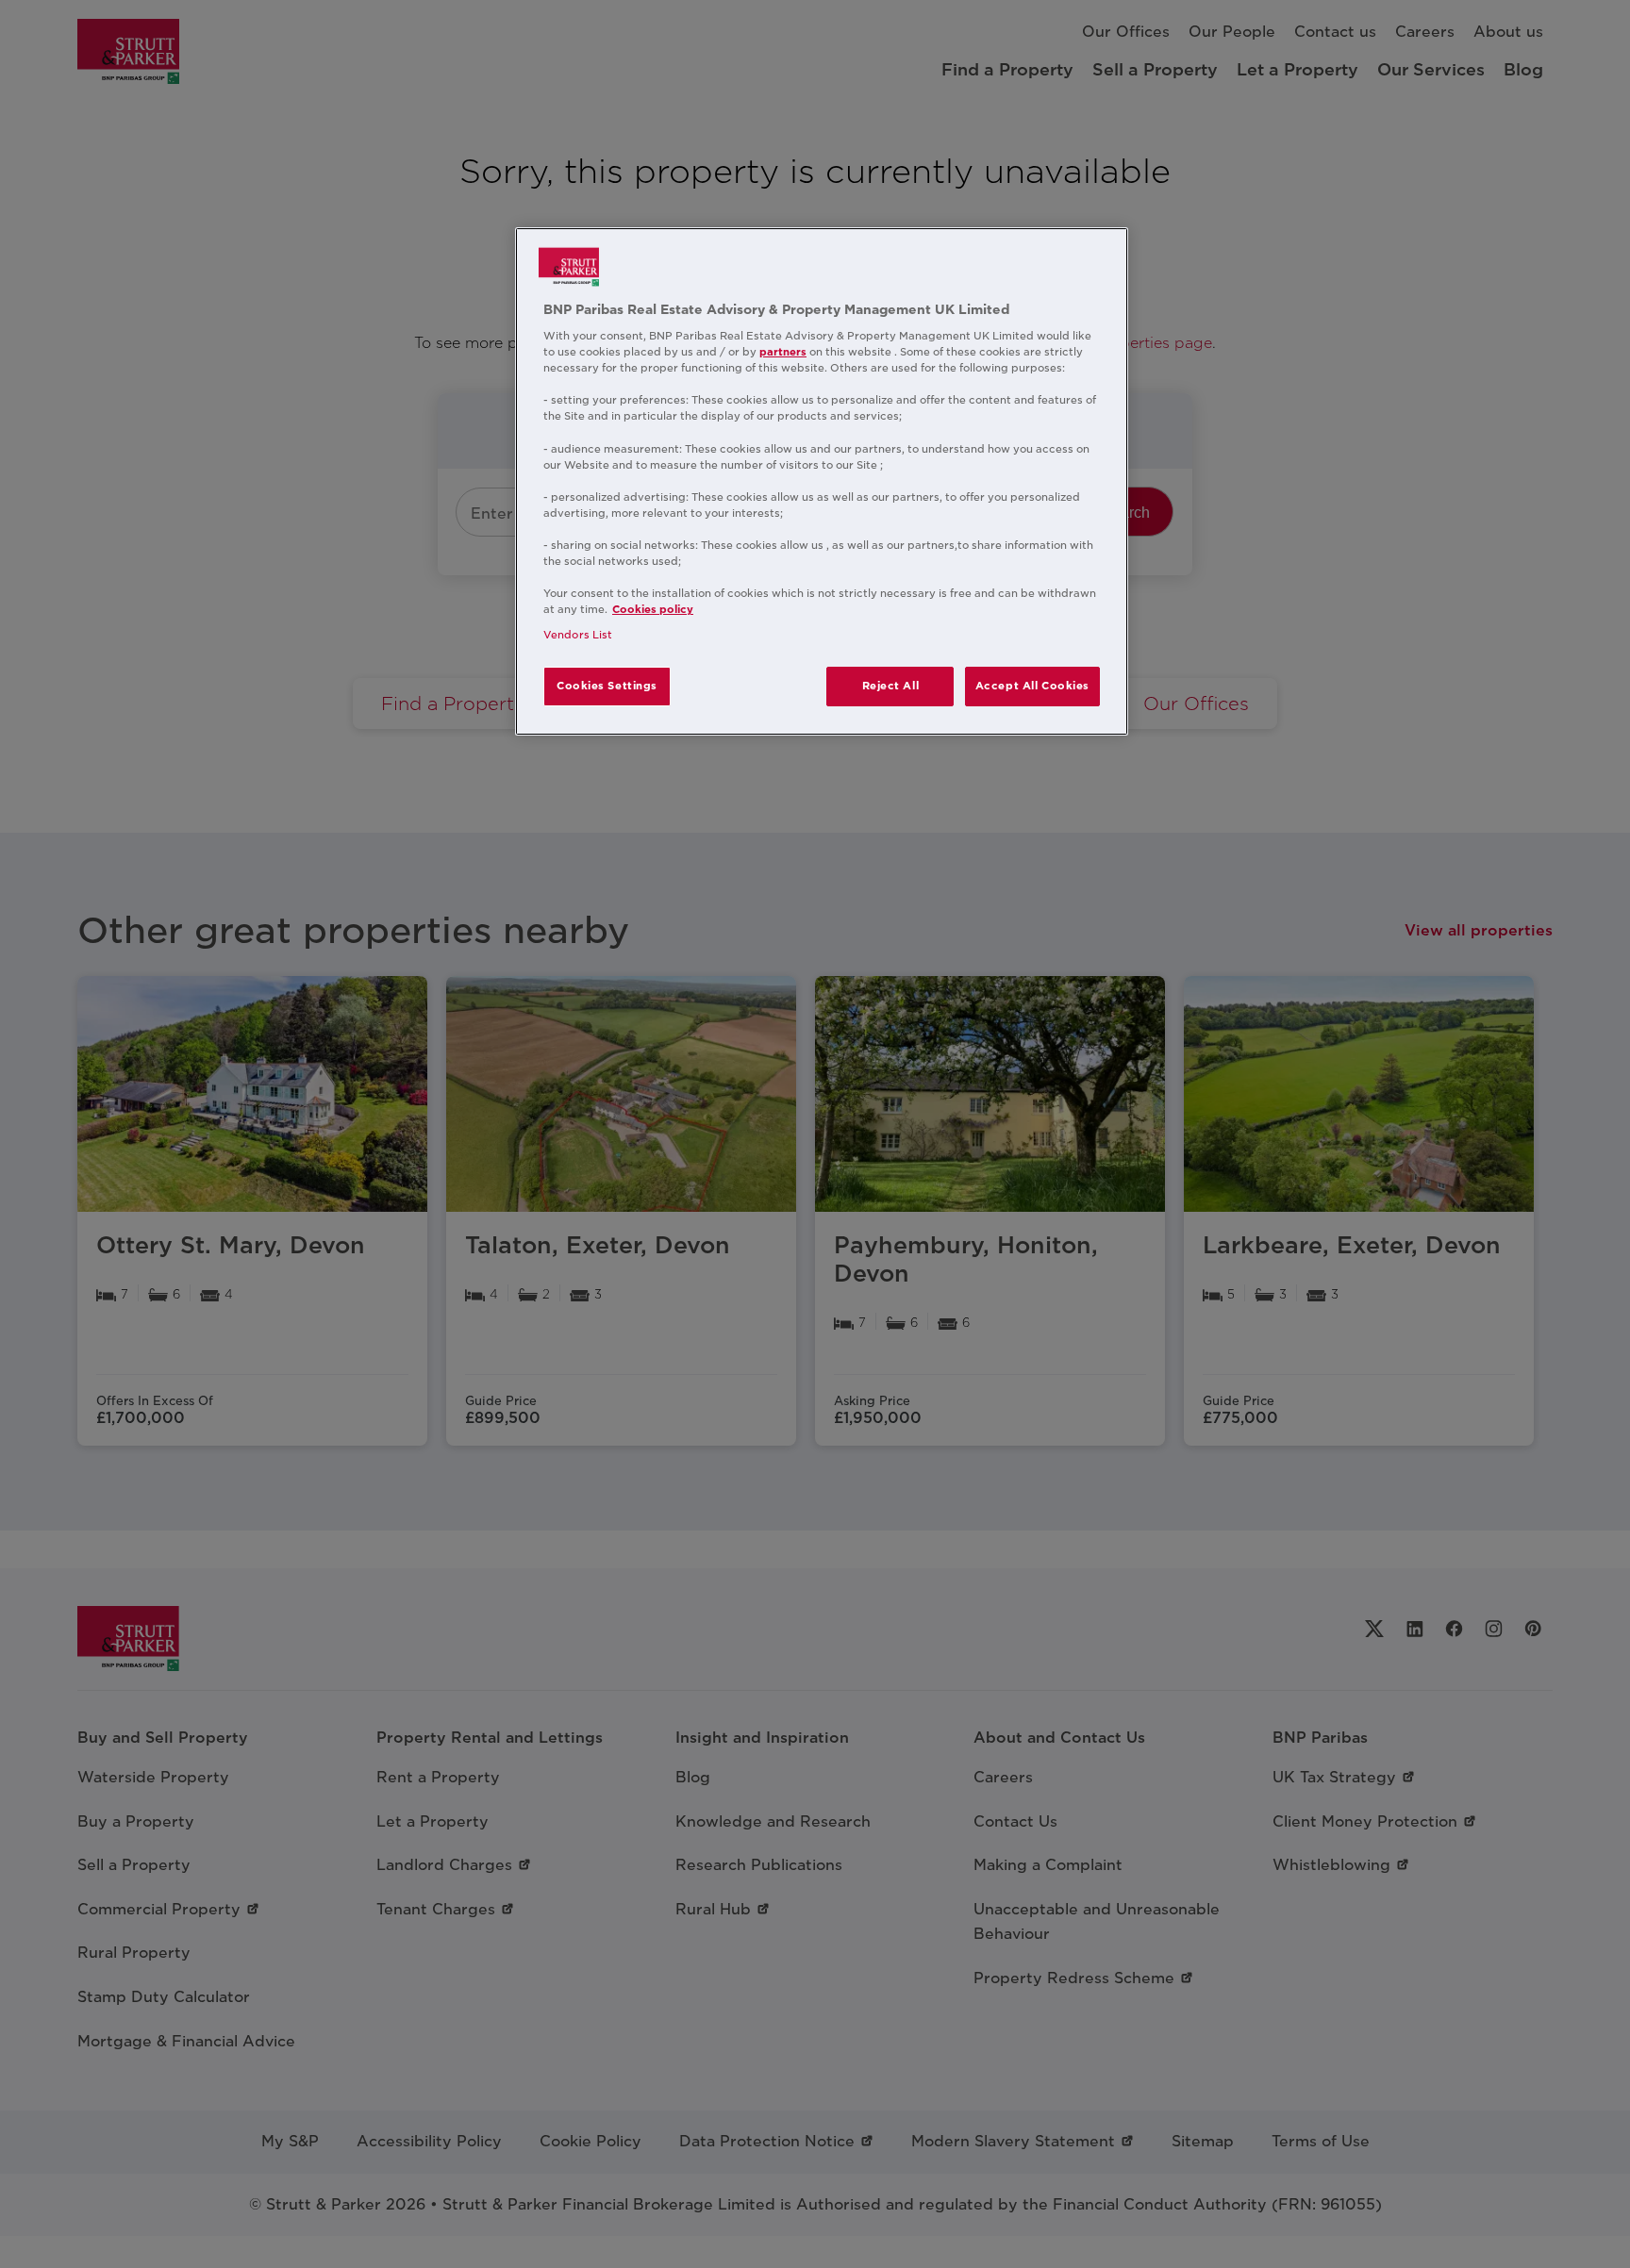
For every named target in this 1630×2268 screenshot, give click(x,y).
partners (783, 352)
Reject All (891, 686)
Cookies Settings (607, 686)
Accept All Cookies (1032, 686)
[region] (822, 482)
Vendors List (578, 635)
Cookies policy (653, 609)
